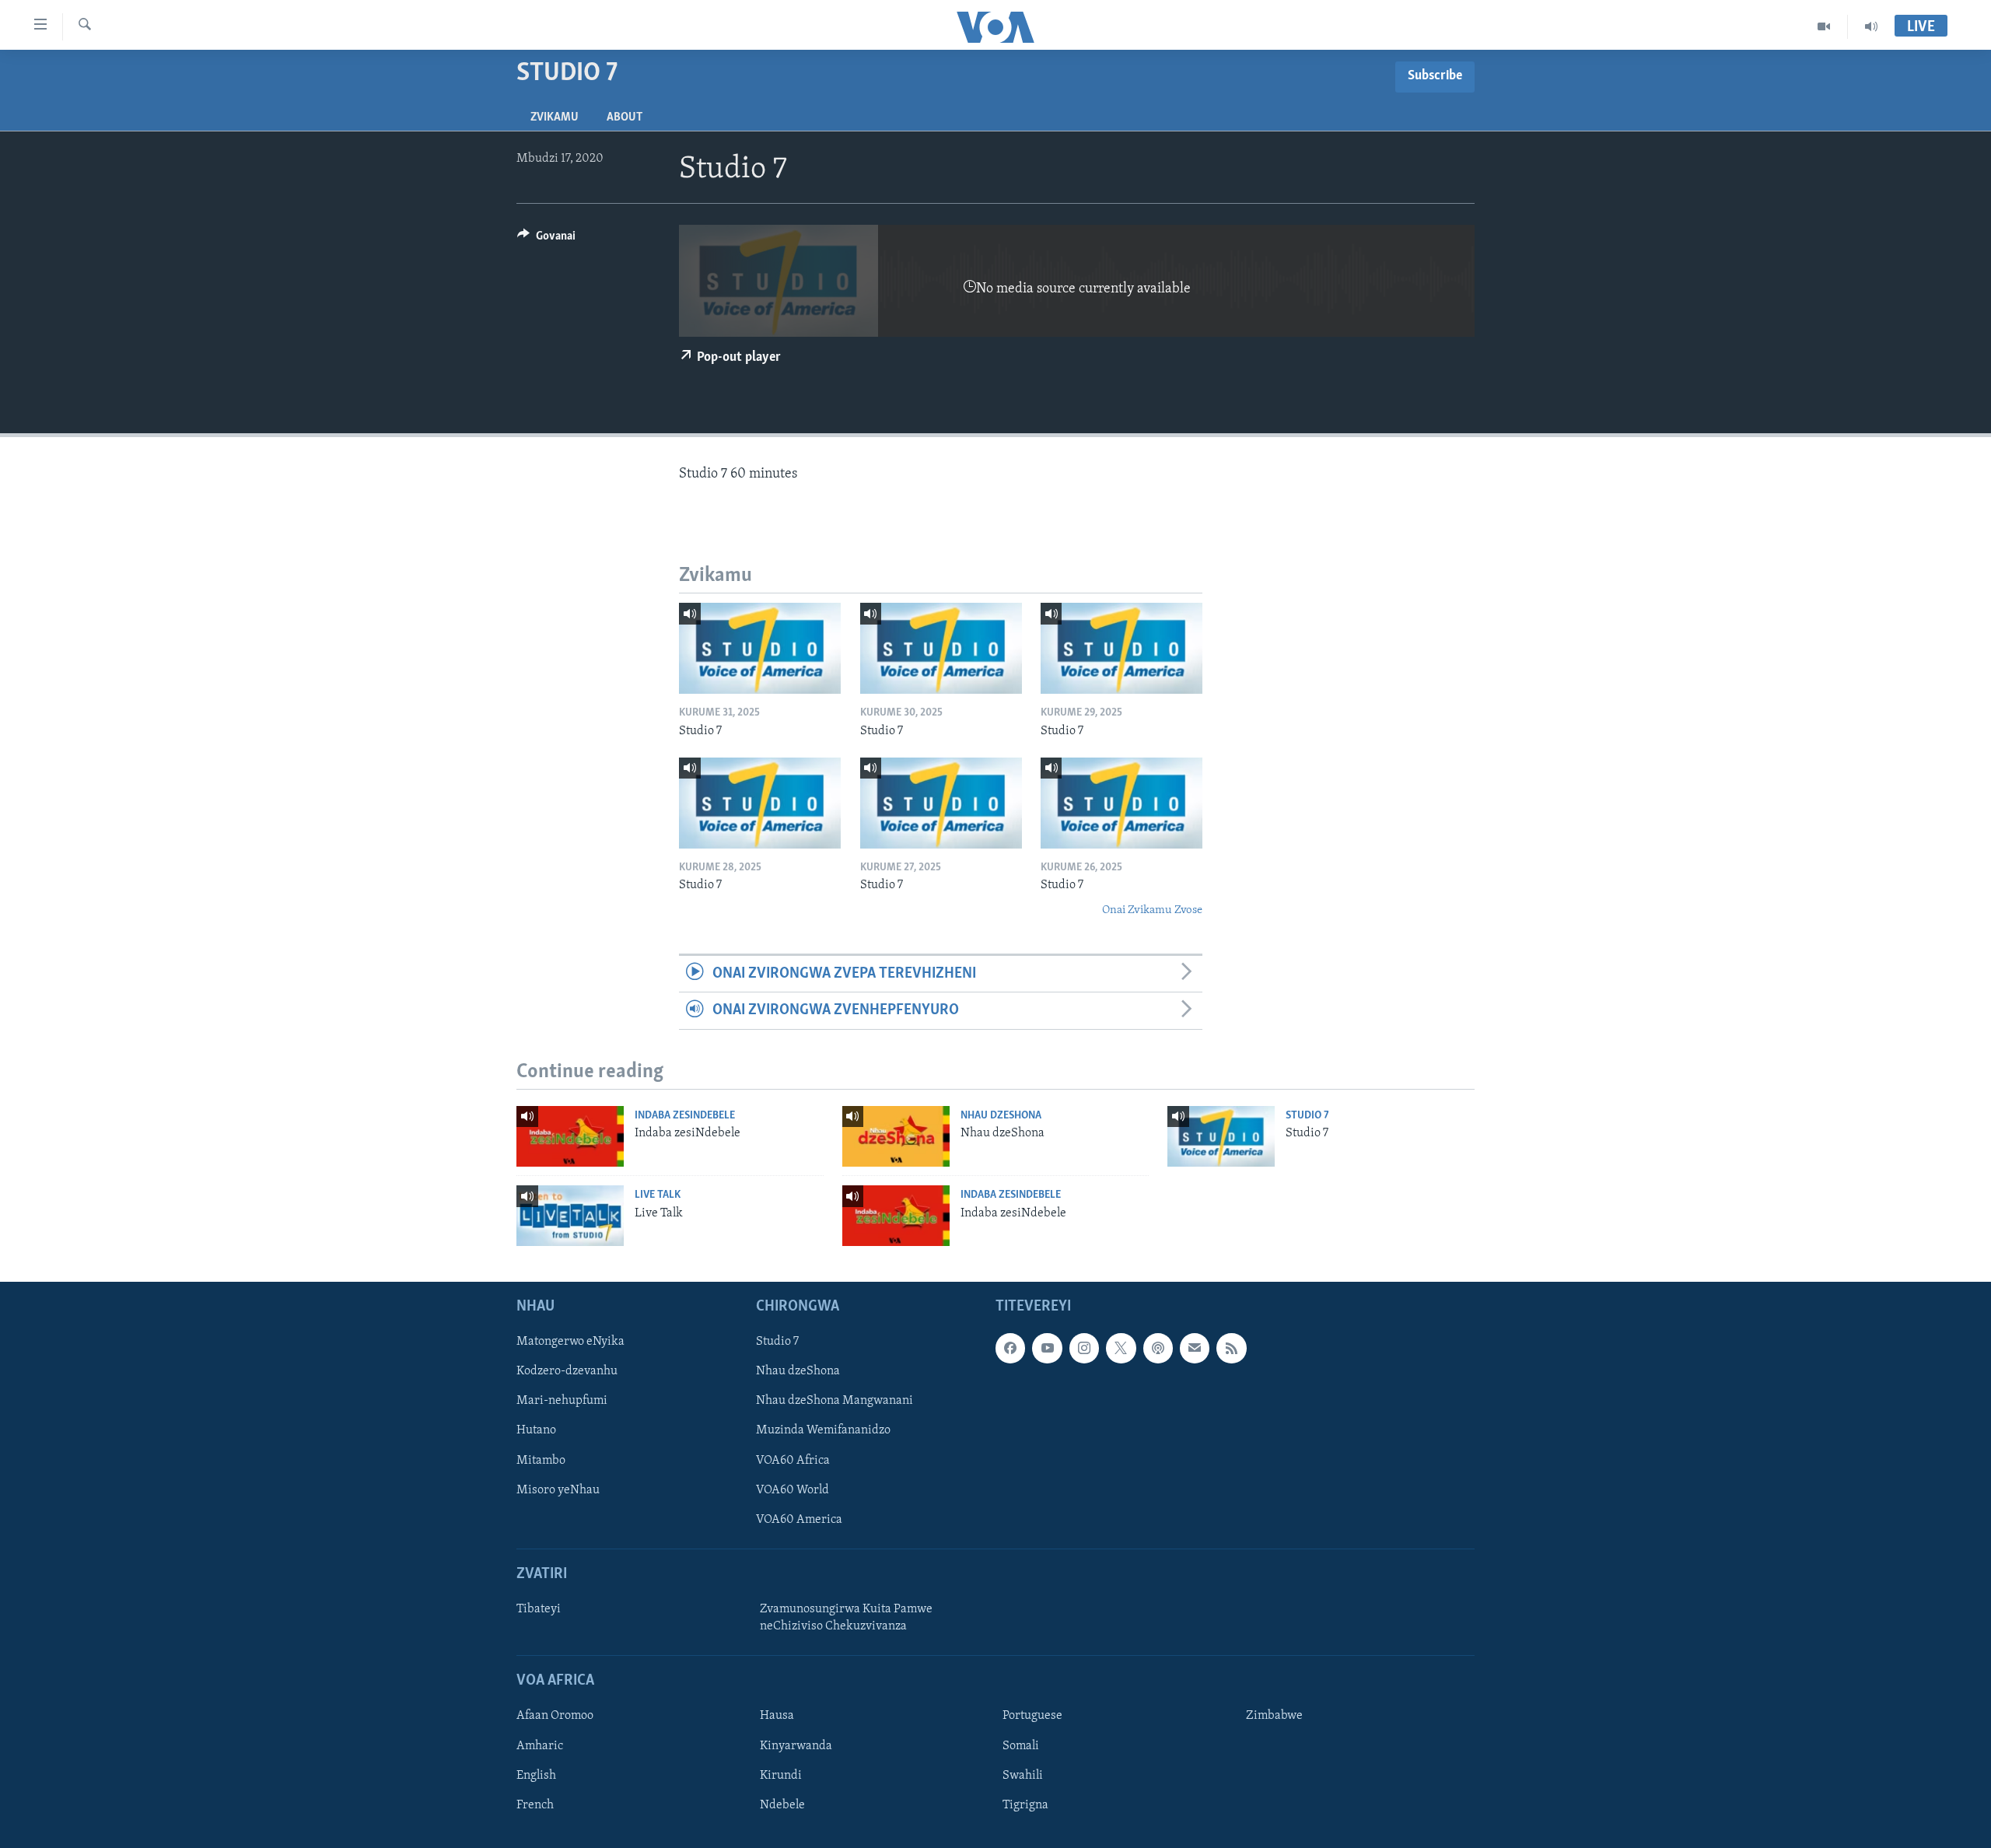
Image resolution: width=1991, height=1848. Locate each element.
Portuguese (1032, 1716)
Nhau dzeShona (1001, 1116)
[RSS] (1231, 1348)
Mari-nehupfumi (562, 1401)
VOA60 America (799, 1520)
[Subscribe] (1195, 1348)
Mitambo (541, 1461)
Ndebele (782, 1805)
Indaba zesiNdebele (685, 1116)
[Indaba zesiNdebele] (570, 1136)
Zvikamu (555, 117)
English (536, 1776)
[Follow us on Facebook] (1010, 1348)
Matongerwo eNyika (570, 1342)
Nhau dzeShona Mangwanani (835, 1401)
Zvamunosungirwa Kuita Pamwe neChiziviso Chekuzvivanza (846, 1618)
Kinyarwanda (796, 1746)
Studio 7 (1307, 1116)
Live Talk (658, 1195)
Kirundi (781, 1776)
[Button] (546, 240)
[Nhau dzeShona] (896, 1136)
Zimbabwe (1274, 1716)
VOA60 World (793, 1490)
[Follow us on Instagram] (1084, 1348)
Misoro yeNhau (558, 1490)
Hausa (777, 1716)
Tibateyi (539, 1609)
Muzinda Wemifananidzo (823, 1430)
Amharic (540, 1746)
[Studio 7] (760, 648)
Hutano (536, 1430)
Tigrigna (1025, 1805)
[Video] (1824, 26)
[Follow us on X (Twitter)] (1121, 1348)
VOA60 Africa (793, 1461)
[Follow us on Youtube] (1047, 1348)
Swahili (1023, 1776)
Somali (1021, 1746)
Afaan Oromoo (555, 1716)
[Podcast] (1158, 1348)
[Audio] (1871, 26)
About (625, 117)
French (535, 1805)
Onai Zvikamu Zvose (1152, 910)
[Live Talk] (570, 1216)
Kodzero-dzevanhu (567, 1371)
